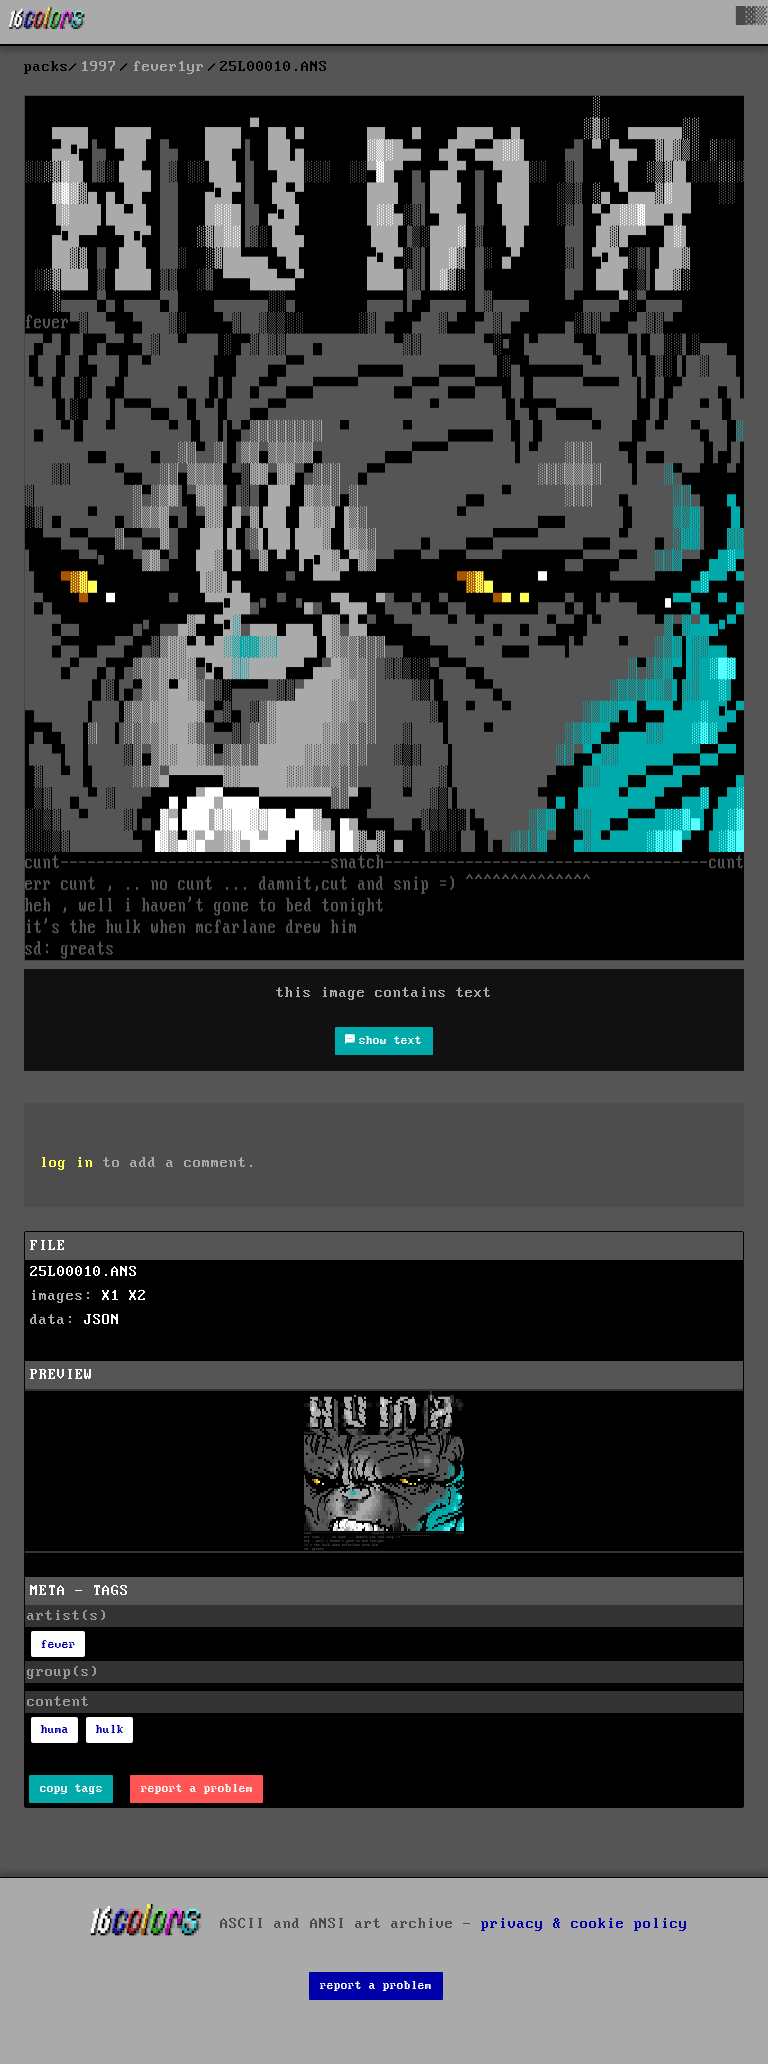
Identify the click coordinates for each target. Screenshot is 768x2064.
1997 (99, 67)
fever (58, 1644)
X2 (138, 1296)
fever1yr (169, 67)
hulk (110, 1729)
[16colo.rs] (47, 22)
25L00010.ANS (84, 1272)
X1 (111, 1296)
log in (67, 1163)
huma (55, 1729)
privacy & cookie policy (584, 1924)
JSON (102, 1320)
